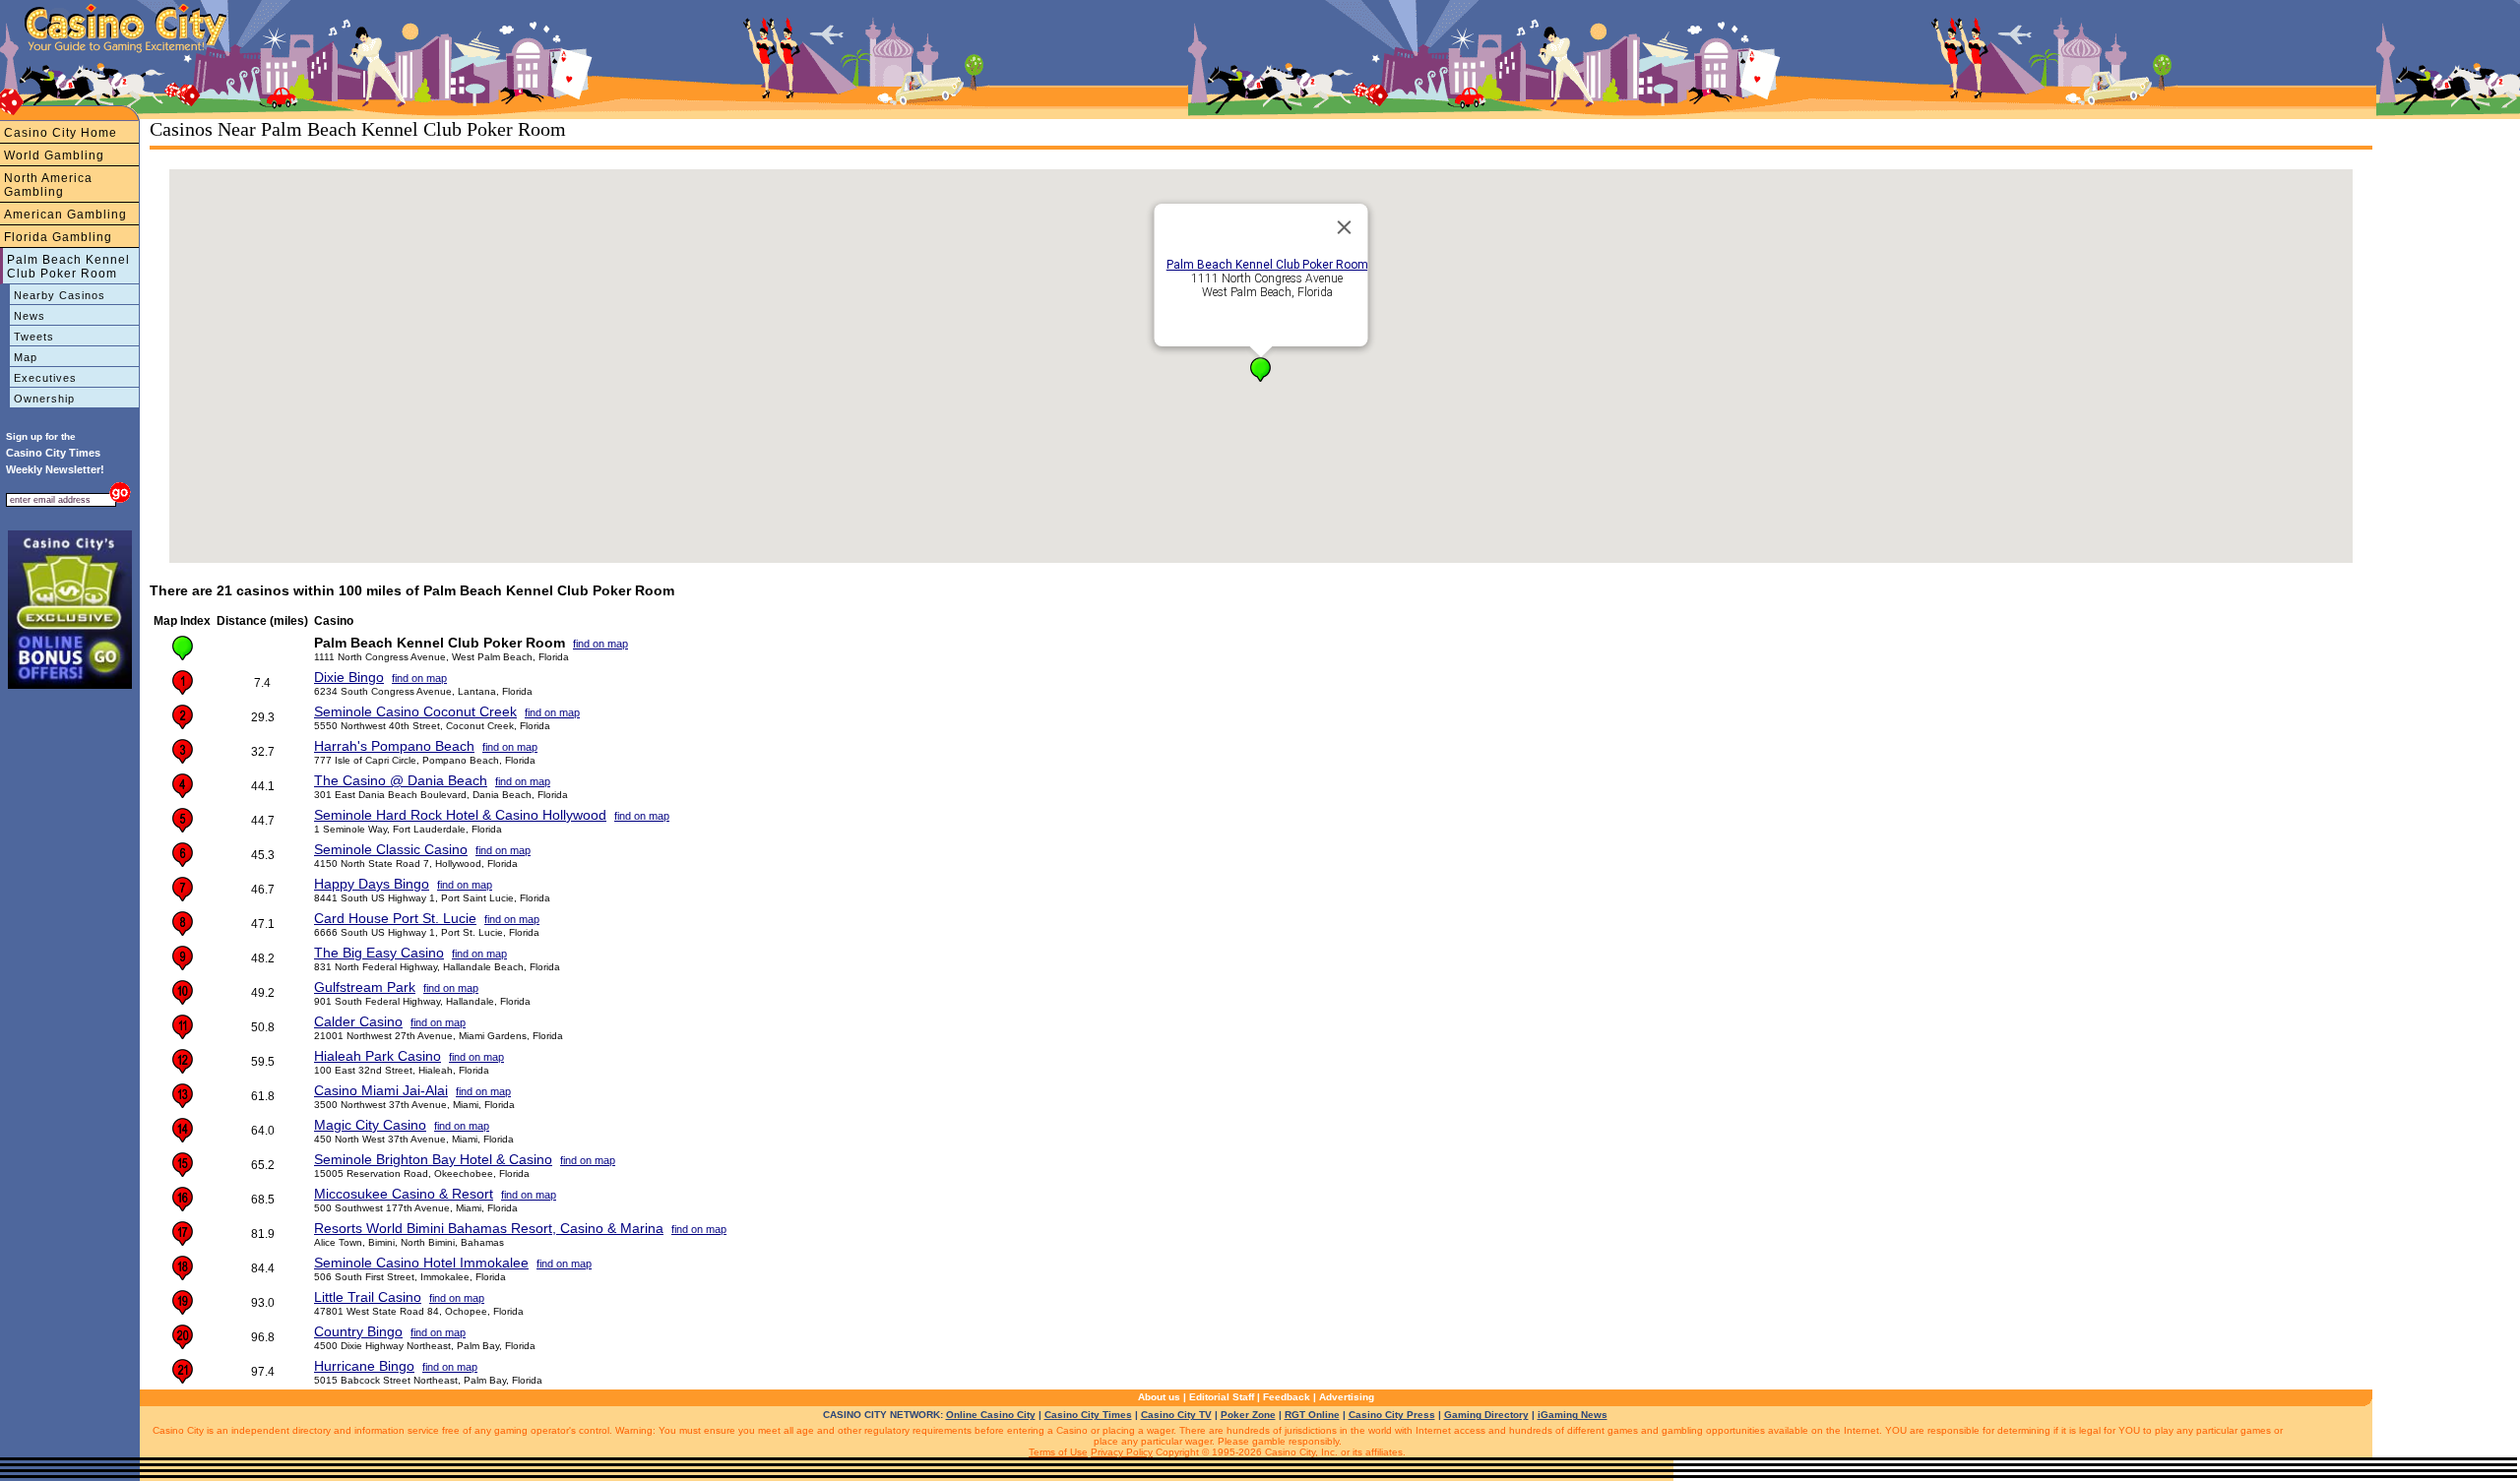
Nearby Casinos (60, 295)
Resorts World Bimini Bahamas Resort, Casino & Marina (489, 1228)
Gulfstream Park (365, 987)
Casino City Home (61, 133)
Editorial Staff (1222, 1397)
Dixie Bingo (349, 677)
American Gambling (65, 215)
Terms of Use (1058, 1452)
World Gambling (54, 155)
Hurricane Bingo (364, 1366)
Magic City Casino (370, 1125)
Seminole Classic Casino (391, 849)
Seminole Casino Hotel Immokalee (421, 1263)
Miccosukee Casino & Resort (404, 1194)
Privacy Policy (1122, 1452)
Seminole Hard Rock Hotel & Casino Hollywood (460, 815)
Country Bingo (358, 1331)
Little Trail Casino (368, 1297)
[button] (1260, 370)
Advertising (1347, 1397)
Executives (45, 378)
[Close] (1345, 227)
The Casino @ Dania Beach (401, 780)
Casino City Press (1392, 1415)
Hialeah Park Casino (378, 1056)
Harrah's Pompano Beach (394, 746)
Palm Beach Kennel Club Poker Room (68, 267)
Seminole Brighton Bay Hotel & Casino (433, 1159)
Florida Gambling (58, 237)
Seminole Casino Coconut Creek (415, 711)
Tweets (34, 337)
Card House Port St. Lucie (395, 918)
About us (1159, 1397)
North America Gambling (48, 185)
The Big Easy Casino (379, 953)
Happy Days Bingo (372, 884)
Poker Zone (1248, 1415)
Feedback (1287, 1397)
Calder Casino (358, 1021)
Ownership (44, 399)
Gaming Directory (1486, 1415)
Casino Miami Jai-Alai (381, 1090)
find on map (600, 644)
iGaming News (1573, 1415)
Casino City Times (1088, 1415)
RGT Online (1312, 1415)
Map (26, 357)
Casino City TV (1176, 1415)
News (30, 316)
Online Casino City (991, 1415)
